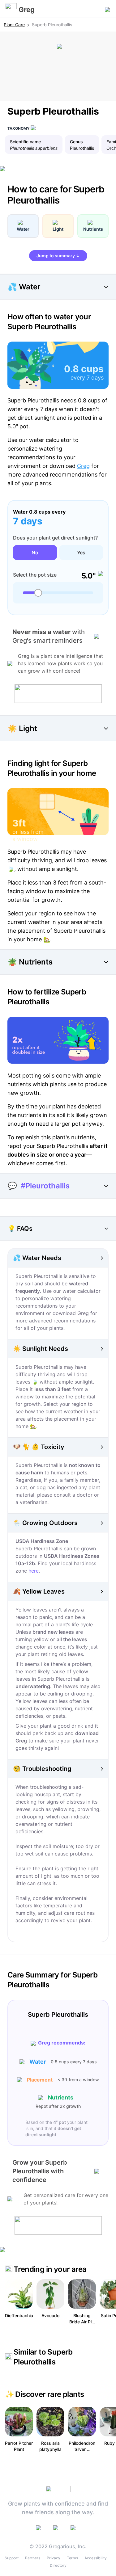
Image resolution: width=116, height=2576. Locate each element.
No (35, 553)
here (34, 1571)
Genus (76, 142)
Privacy (54, 2558)
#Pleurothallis (45, 1186)
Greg (83, 466)
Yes (81, 553)
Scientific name (25, 142)
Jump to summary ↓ (58, 256)
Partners (33, 2558)
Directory (58, 2565)
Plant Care (14, 25)
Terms (72, 2558)
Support (12, 2558)
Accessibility (96, 2558)
